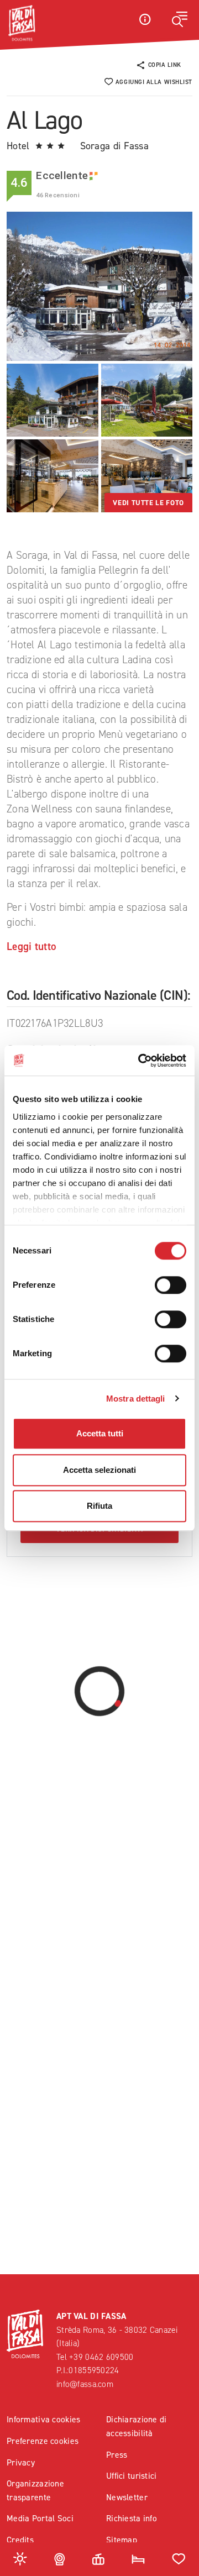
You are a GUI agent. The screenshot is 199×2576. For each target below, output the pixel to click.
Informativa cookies (43, 2419)
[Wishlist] (179, 2558)
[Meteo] (20, 2558)
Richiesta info (132, 2518)
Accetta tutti (100, 1433)
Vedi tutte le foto (148, 503)
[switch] (171, 1285)
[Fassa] (22, 23)
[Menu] (180, 19)
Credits (20, 2540)
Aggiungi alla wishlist (154, 82)
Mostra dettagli (136, 1399)
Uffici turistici (132, 2476)
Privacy (21, 2462)
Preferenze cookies (43, 2441)
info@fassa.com (85, 2384)
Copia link (165, 65)
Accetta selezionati (99, 1470)
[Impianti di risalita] (98, 2558)
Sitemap (122, 2540)
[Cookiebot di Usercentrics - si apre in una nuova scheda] (140, 1061)
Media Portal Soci (40, 2518)
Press (117, 2455)
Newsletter (127, 2497)
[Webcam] (60, 2558)
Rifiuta (99, 1506)
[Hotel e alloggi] (138, 2558)
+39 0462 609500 (101, 2357)
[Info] (145, 19)
